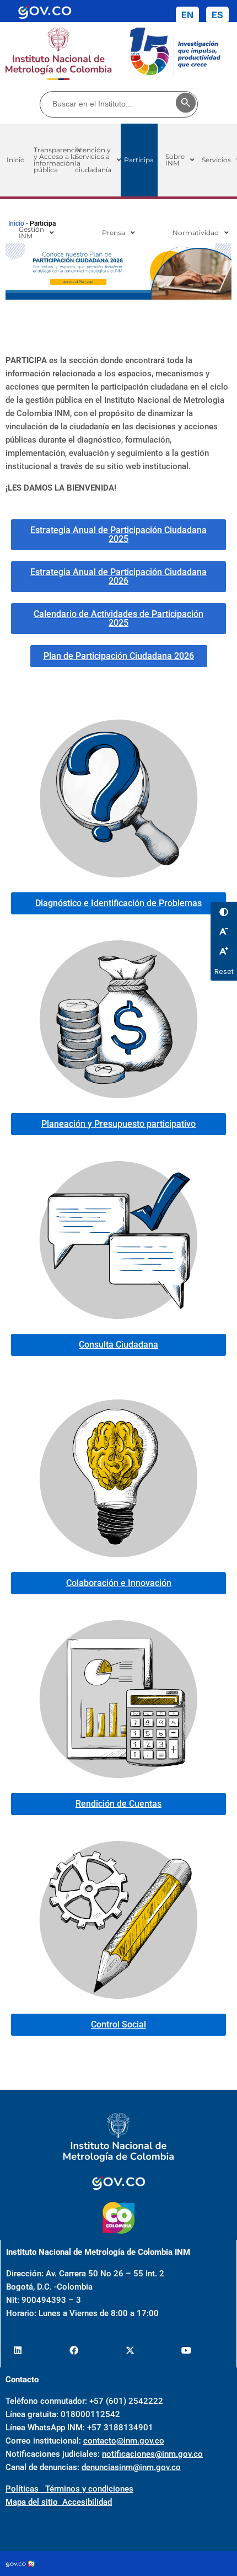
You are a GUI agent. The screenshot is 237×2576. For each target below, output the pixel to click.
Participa (139, 160)
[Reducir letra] (224, 932)
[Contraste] (224, 912)
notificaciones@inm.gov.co (152, 2454)
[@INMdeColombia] (17, 2351)
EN (187, 15)
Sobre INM (175, 160)
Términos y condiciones (89, 2489)
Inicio (16, 223)
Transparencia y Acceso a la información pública (57, 160)
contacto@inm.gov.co (124, 2441)
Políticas (25, 2489)
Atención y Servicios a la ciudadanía (95, 160)
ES (217, 15)
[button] (98, 160)
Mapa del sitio (34, 2502)
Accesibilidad (87, 2502)
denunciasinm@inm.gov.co (131, 2467)
